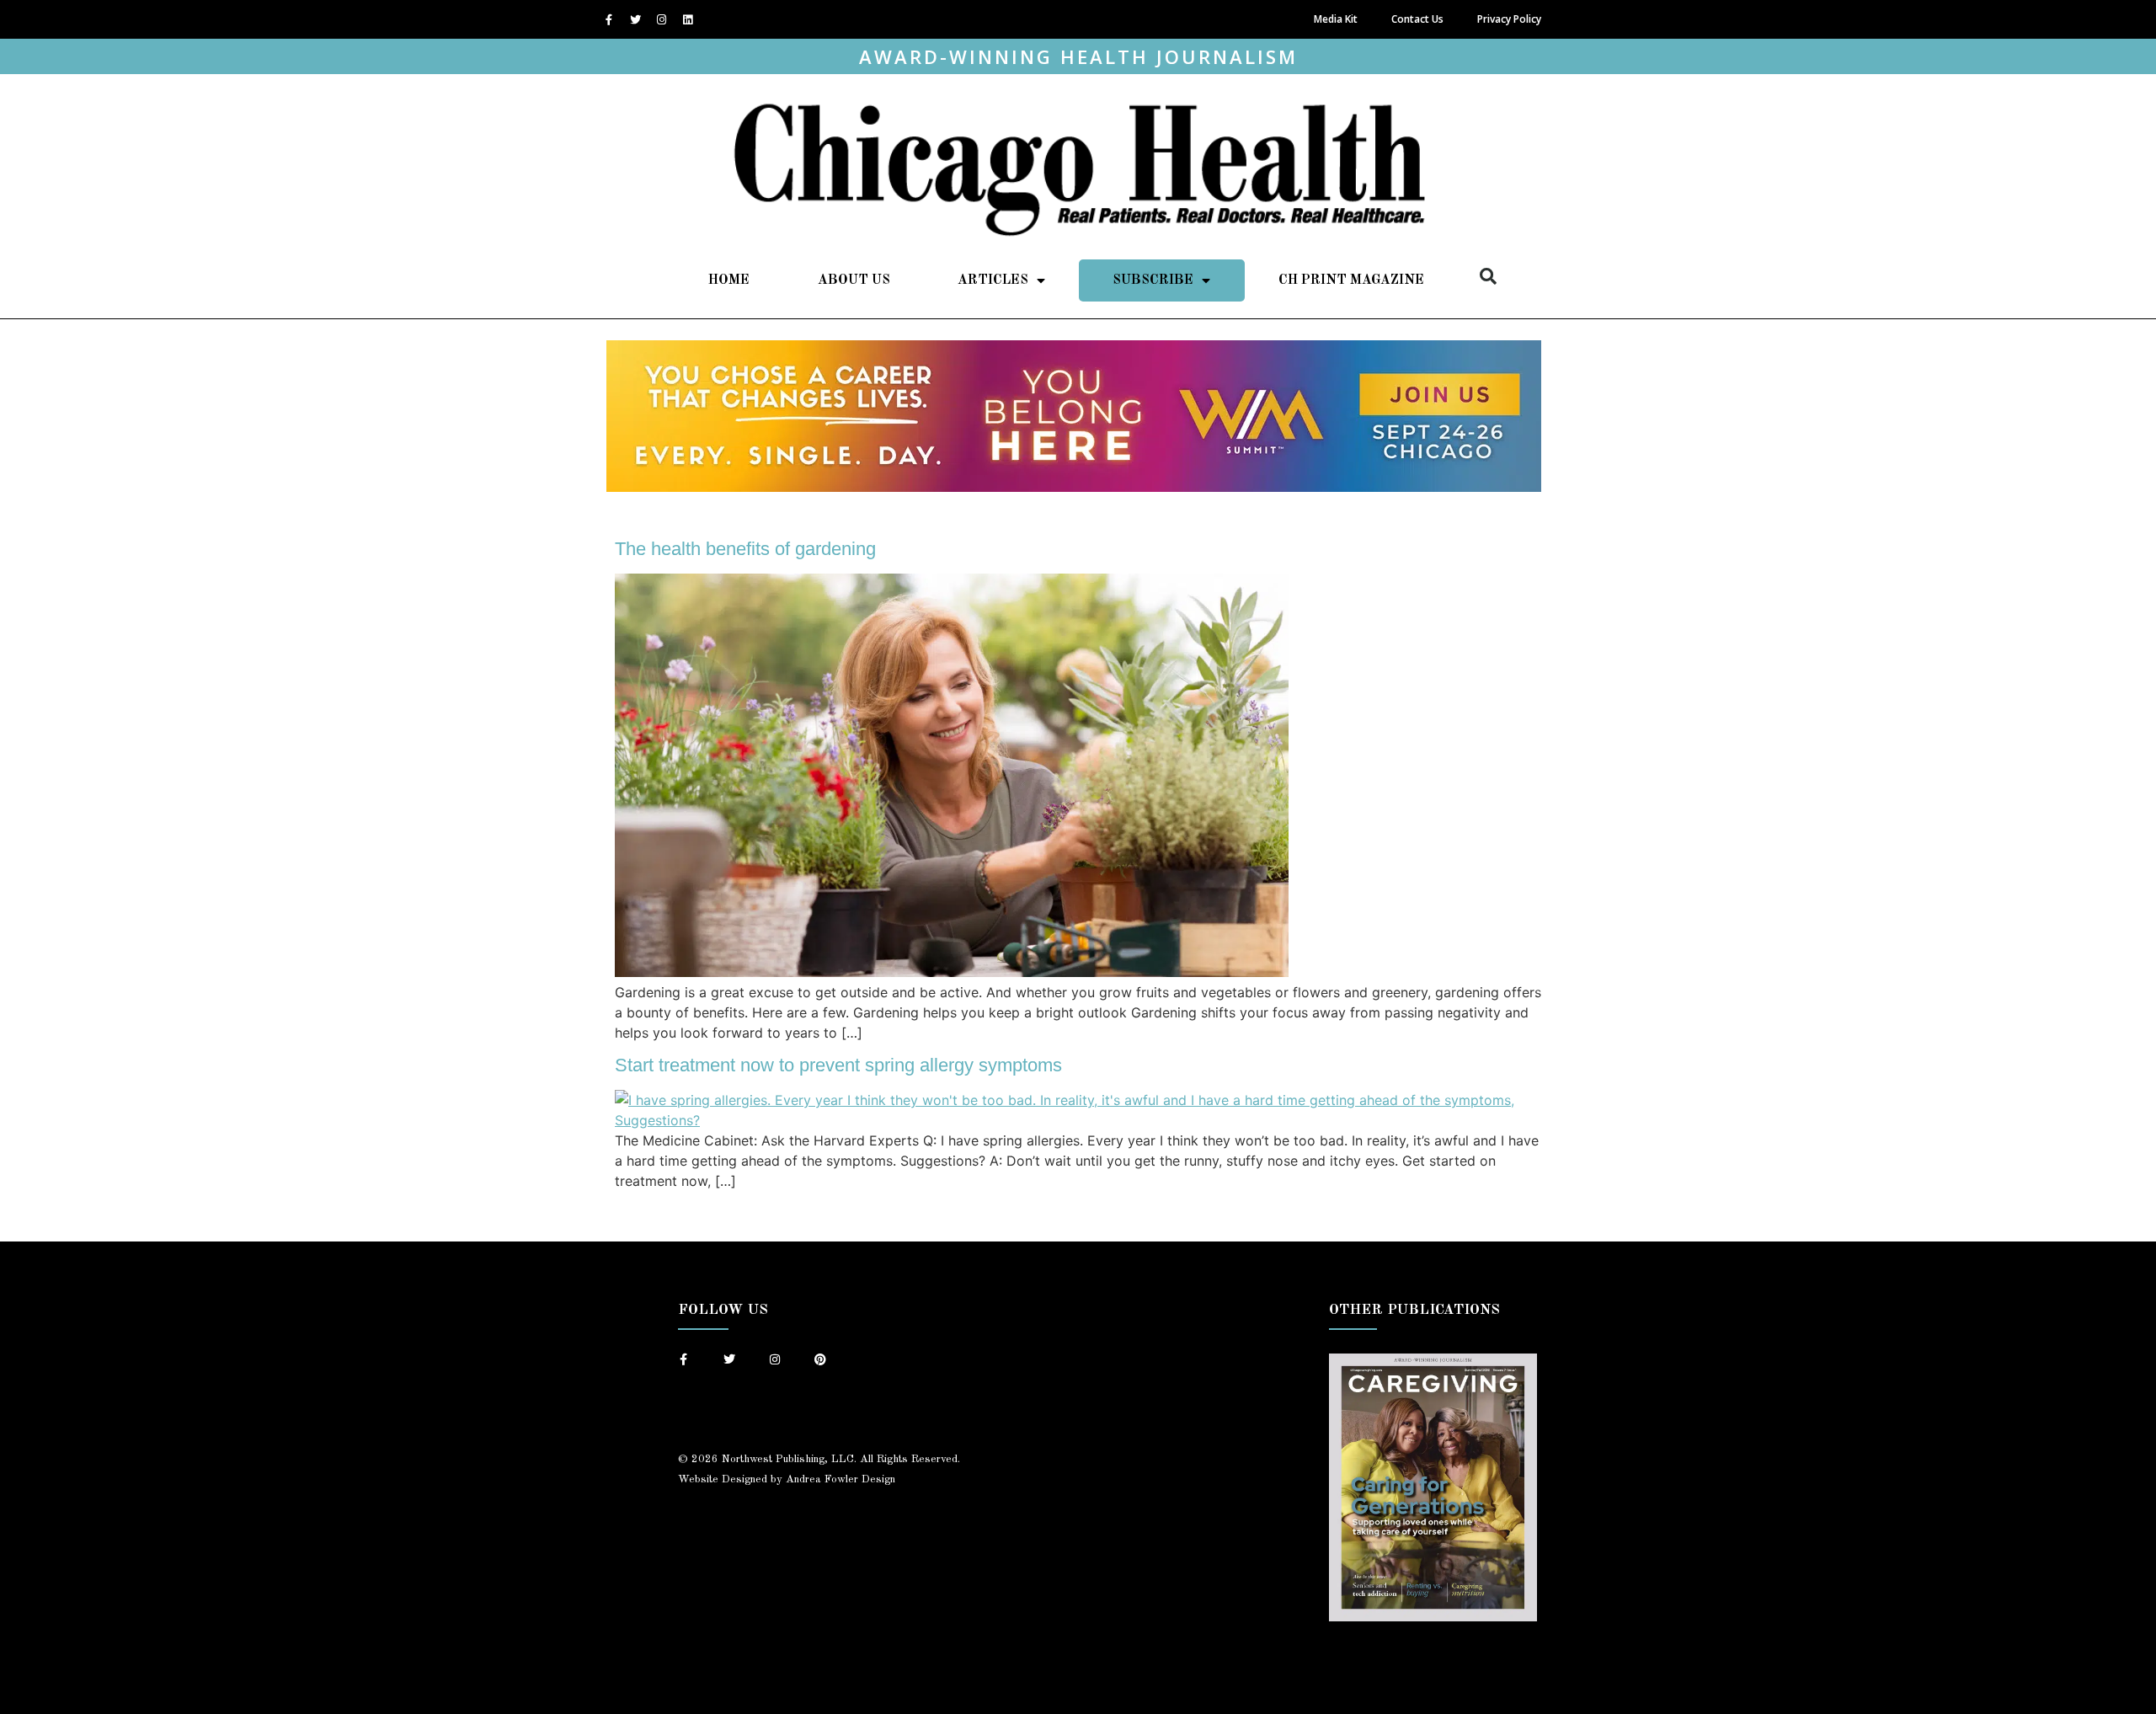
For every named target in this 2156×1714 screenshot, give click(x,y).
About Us (854, 280)
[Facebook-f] (609, 19)
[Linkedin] (687, 19)
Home (729, 280)
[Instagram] (661, 19)
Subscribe (1153, 280)
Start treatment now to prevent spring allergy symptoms (838, 1065)
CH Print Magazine (1351, 280)
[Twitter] (635, 19)
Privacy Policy (1509, 19)
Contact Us (1417, 19)
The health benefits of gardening (745, 549)
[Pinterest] (820, 1359)
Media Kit (1336, 19)
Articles (993, 280)
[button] (1488, 276)
